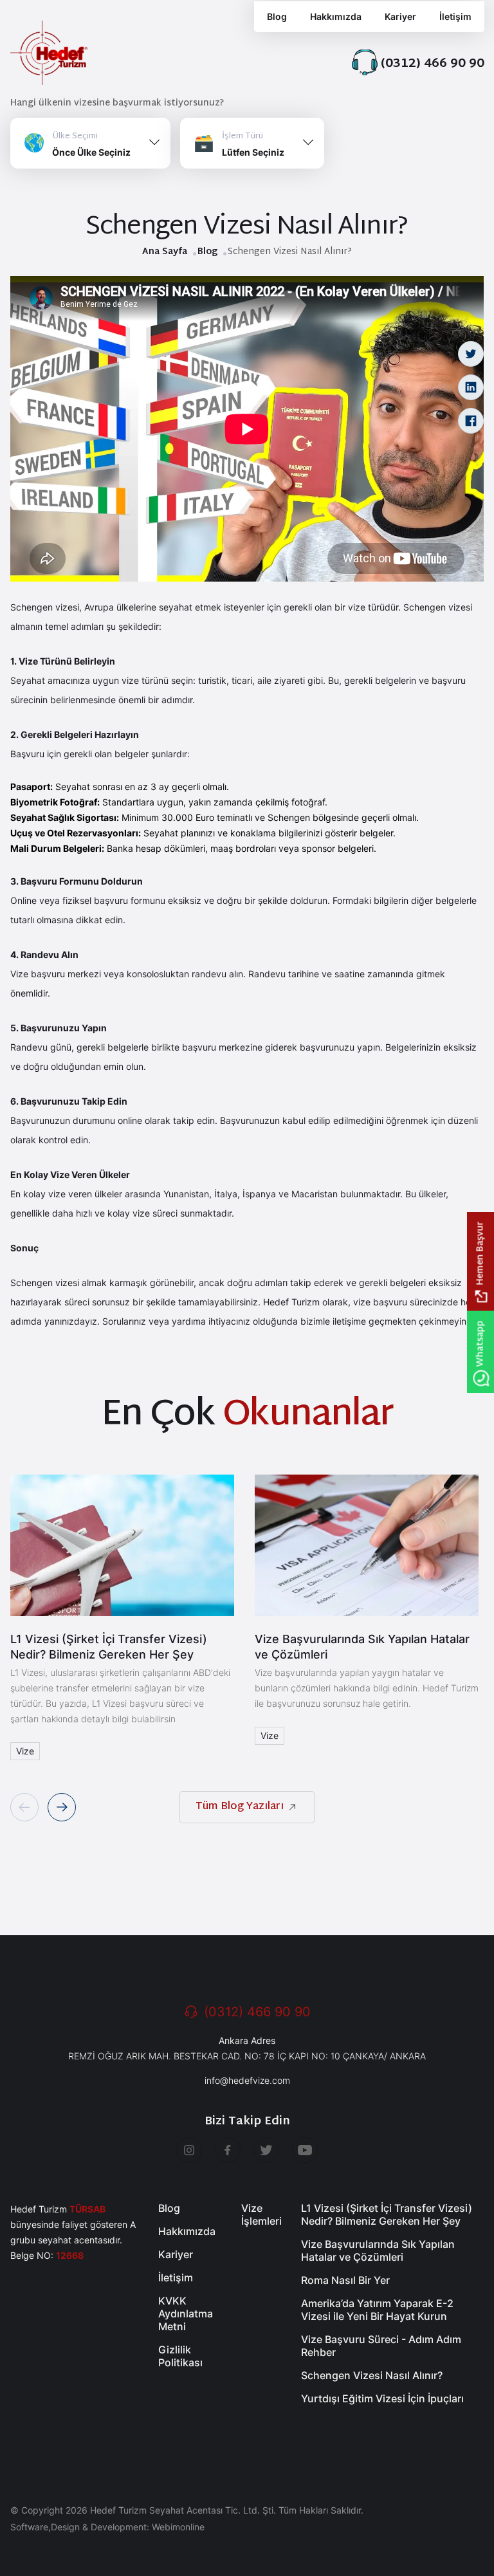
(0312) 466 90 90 (257, 2012)
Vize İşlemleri (261, 2214)
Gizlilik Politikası (180, 2356)
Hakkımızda (336, 16)
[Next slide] (62, 1807)
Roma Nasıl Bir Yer (345, 2280)
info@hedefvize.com (247, 2080)
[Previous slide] (24, 1807)
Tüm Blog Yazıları (240, 1807)
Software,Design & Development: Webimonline (107, 2527)
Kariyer (400, 16)
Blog (207, 252)
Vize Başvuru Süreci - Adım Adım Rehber (381, 2346)
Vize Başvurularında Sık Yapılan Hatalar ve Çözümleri (362, 1647)
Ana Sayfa (165, 252)
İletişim (455, 16)
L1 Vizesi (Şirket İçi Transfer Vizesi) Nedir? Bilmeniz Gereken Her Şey (109, 1647)
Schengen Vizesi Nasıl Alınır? (372, 2375)
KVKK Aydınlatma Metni (186, 2314)
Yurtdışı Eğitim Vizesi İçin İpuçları (382, 2398)
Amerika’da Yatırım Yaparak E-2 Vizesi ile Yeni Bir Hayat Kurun (377, 2310)
